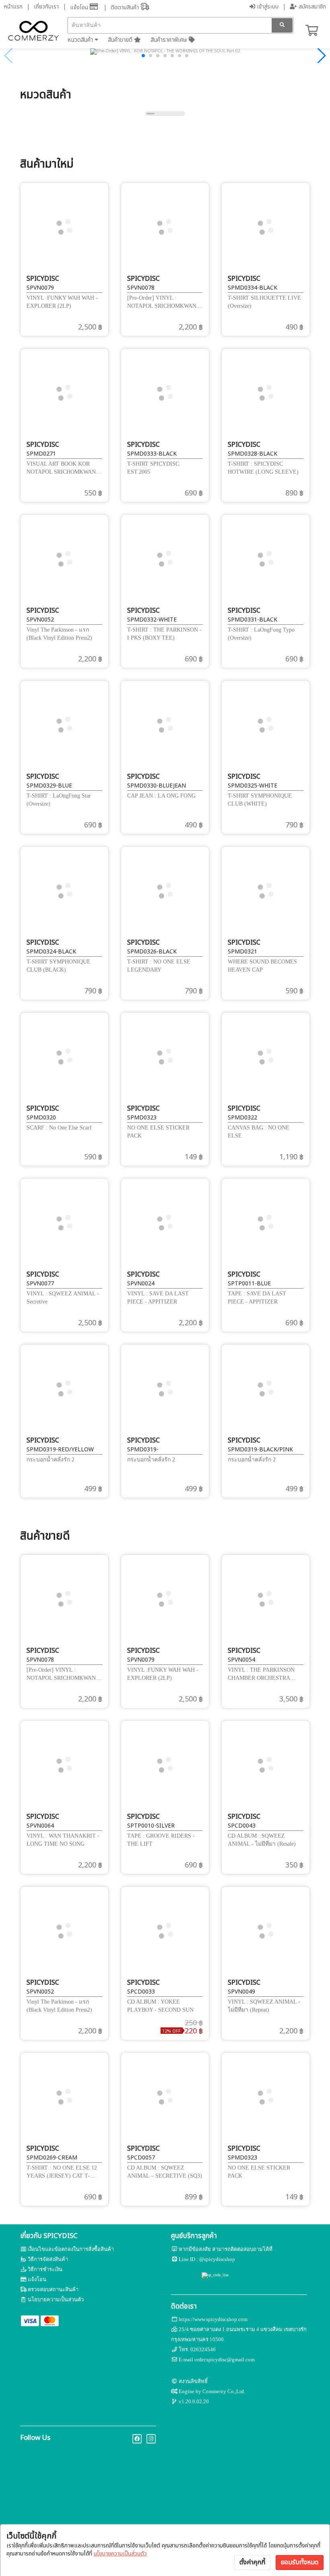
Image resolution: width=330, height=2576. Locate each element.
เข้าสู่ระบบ (267, 7)
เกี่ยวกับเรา (46, 7)
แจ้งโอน (80, 7)
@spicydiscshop (217, 2259)
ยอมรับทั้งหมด (300, 2562)
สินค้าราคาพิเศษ (170, 40)
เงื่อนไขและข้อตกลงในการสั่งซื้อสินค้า (71, 2249)
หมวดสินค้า (81, 40)
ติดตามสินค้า (126, 7)
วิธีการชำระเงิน (45, 2269)
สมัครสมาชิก (311, 7)
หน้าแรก (13, 7)
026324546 (203, 2349)
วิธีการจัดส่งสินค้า (48, 2259)
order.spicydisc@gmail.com (225, 2359)
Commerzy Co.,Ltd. (224, 2391)
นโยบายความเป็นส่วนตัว (120, 2554)
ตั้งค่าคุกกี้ (252, 2562)
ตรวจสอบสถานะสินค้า (53, 2289)
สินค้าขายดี (121, 40)
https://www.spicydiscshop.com (213, 2319)
